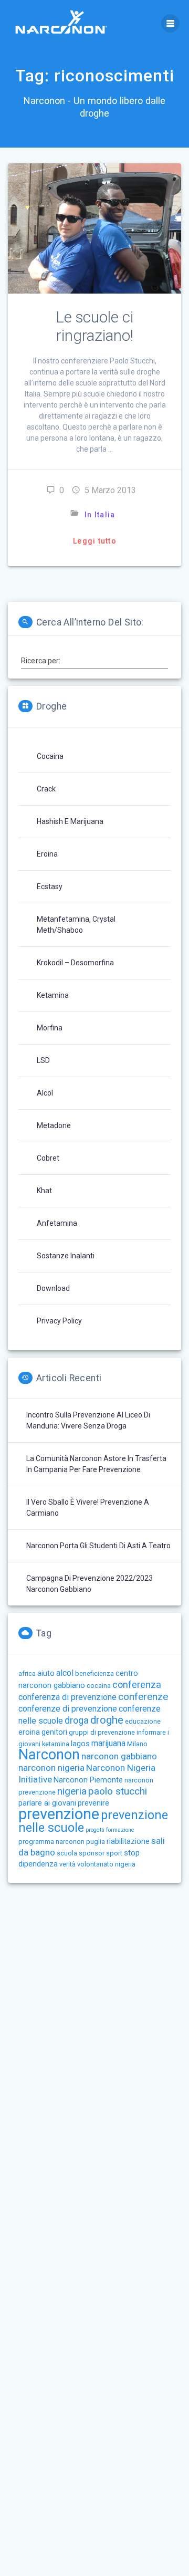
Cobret (48, 1158)
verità (67, 1864)
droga (77, 1720)
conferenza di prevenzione (67, 1697)
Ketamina (53, 995)
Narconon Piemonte (88, 1780)
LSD (43, 1060)
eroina (29, 1732)
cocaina (99, 1686)
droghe (107, 1720)
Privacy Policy (59, 1321)
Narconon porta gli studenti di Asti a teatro (98, 1546)
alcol (65, 1673)
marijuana (108, 1743)
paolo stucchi (118, 1791)
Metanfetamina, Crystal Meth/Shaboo (76, 925)
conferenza (137, 1685)
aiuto (46, 1673)
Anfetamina (57, 1223)
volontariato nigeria (106, 1864)
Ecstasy (50, 887)
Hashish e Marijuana (70, 821)
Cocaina (50, 756)
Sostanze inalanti (66, 1256)
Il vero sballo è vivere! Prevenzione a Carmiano (88, 1508)
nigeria (72, 1791)
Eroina (47, 854)
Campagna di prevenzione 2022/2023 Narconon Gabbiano (90, 1584)
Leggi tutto (95, 541)
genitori (54, 1732)
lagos (80, 1744)
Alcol (45, 1093)
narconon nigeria (51, 1768)
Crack (46, 789)
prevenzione (59, 1814)
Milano (137, 1744)
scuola (67, 1853)
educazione (143, 1721)
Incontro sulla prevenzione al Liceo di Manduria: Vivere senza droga (88, 1420)
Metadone (54, 1125)
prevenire (93, 1803)
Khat (44, 1191)
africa (27, 1673)
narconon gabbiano (119, 1756)
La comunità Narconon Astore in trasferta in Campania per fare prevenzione (96, 1464)
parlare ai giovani (47, 1803)
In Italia (100, 515)
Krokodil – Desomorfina (75, 963)
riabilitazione (128, 1841)
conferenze (143, 1697)
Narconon (49, 1755)
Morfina (50, 1028)
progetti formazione (110, 1830)
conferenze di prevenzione (68, 1709)
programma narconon (51, 1842)
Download (53, 1288)
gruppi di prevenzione (102, 1732)
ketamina (56, 1744)
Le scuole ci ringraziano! (94, 326)
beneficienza (94, 1673)
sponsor (92, 1853)
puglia (96, 1842)
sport (114, 1853)
